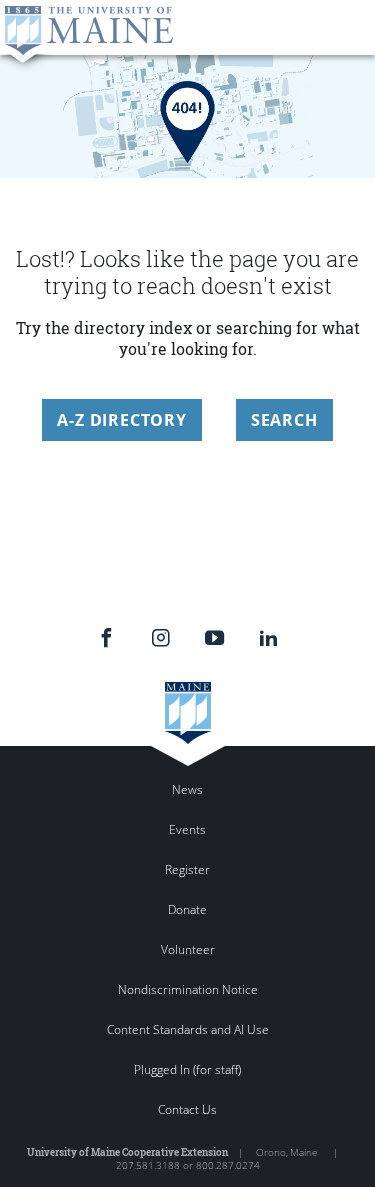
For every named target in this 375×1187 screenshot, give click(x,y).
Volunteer (188, 949)
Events (187, 829)
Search (284, 420)
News (187, 789)
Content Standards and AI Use (188, 1029)
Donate (187, 909)
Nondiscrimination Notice (188, 989)
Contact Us (187, 1109)
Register (187, 869)
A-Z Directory (121, 420)
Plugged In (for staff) (187, 1069)
